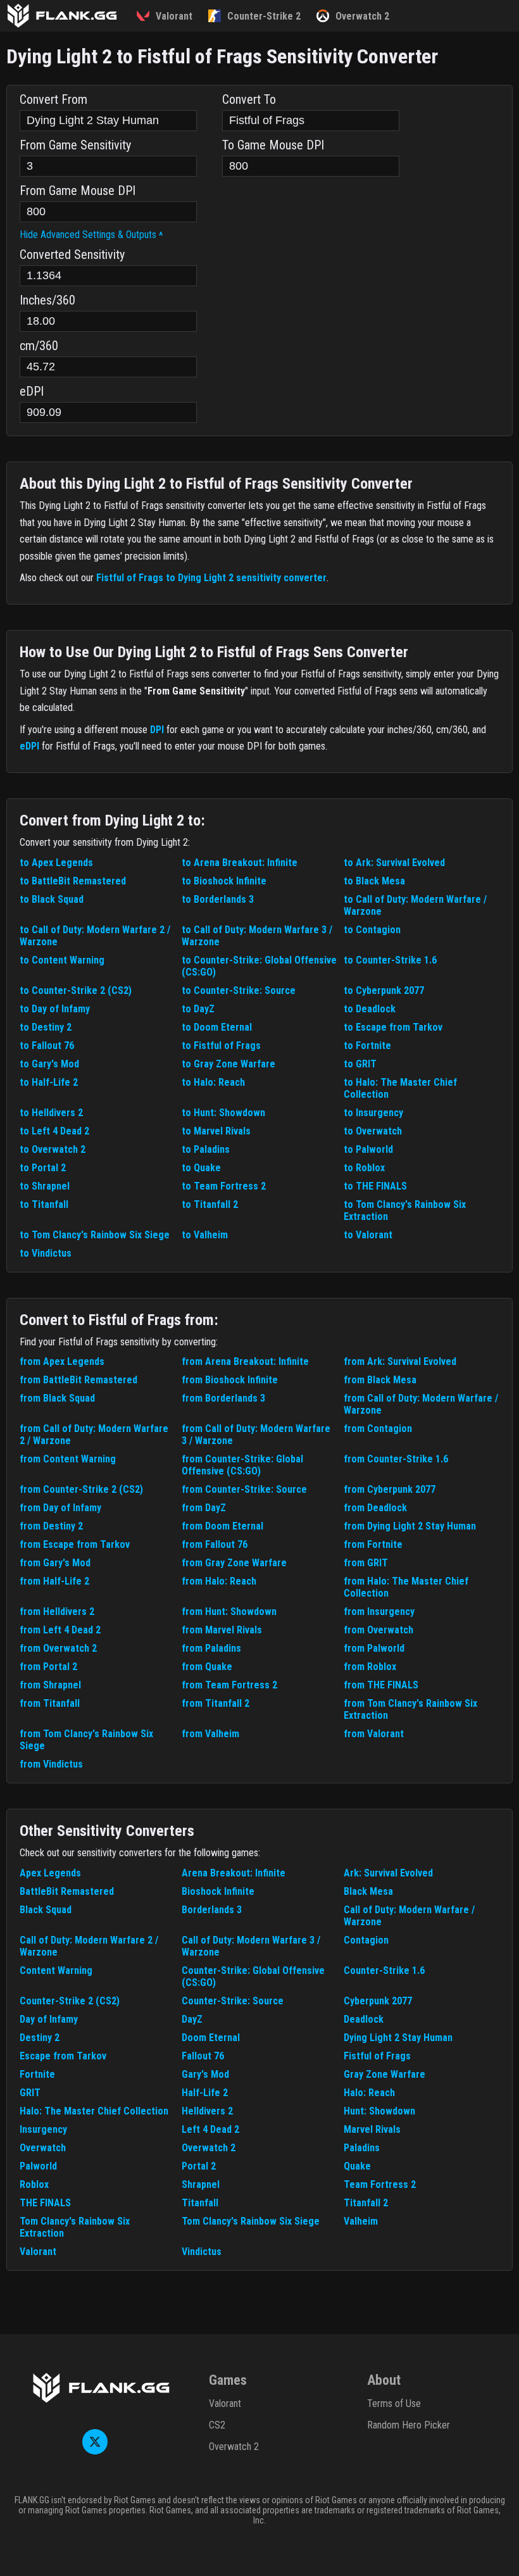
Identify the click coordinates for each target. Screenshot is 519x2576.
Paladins (362, 2148)
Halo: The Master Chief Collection (94, 2111)
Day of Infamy (49, 2019)
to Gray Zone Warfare (228, 1064)
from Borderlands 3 (223, 1398)
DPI (157, 730)
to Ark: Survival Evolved (394, 863)
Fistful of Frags (377, 2056)
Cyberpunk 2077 (378, 2001)
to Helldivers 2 (51, 1113)
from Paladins (211, 1648)
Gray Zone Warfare (385, 2074)
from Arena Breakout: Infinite (245, 1361)
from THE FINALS (381, 1685)
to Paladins (206, 1149)
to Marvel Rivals (216, 1131)
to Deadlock (370, 1009)
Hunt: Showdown (379, 2111)
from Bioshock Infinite (230, 1380)
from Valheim (210, 1734)
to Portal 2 (43, 1168)
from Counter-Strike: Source (244, 1489)
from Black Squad (57, 1398)
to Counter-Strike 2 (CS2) (76, 990)
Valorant (38, 2252)
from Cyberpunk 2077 (390, 1489)
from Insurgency (379, 1612)
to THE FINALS (375, 1186)
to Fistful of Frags (221, 1046)
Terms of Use (394, 2403)
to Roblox (364, 1168)
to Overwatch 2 (53, 1149)
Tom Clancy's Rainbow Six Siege (251, 2221)
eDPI (29, 746)
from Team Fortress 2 (229, 1685)
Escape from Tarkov (63, 2056)
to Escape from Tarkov (393, 1027)
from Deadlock (375, 1508)
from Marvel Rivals (222, 1630)
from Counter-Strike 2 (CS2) (81, 1489)
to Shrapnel (45, 1186)
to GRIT (360, 1064)
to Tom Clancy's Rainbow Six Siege (95, 1235)
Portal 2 (199, 2166)
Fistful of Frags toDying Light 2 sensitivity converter (211, 578)
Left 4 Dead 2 (210, 2129)
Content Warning (56, 1970)
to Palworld (368, 1149)
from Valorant (374, 1734)
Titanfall (200, 2203)
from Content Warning (68, 1459)
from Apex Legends (62, 1361)
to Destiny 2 (46, 1027)
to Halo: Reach (213, 1082)
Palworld (38, 2166)
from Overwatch (378, 1630)
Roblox (34, 2184)
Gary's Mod (205, 2074)
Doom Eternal (211, 2038)
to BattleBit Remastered (73, 881)
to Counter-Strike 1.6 (390, 960)
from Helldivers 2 (57, 1612)
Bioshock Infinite (218, 1891)
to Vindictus (46, 1253)
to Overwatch (373, 1131)
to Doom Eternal (217, 1027)
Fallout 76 (203, 2056)
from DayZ (204, 1508)
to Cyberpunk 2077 (384, 990)
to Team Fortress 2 (224, 1186)
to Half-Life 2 (49, 1082)
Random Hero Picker (409, 2425)
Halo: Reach (369, 2093)
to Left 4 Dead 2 (54, 1131)
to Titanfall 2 (210, 1204)
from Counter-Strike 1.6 (396, 1459)
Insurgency (43, 2129)
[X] (95, 2451)
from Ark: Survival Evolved (400, 1361)
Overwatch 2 (209, 2148)
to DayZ (198, 1009)
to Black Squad (52, 899)
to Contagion (372, 930)
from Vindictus (51, 1764)
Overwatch (43, 2148)
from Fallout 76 (215, 1544)
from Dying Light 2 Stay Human (410, 1526)
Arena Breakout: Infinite (234, 1873)
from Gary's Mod (55, 1563)
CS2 (217, 2425)
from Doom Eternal (222, 1526)
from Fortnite (373, 1544)
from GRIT (366, 1563)
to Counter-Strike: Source (239, 990)
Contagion (366, 1940)
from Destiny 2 (51, 1526)
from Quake (207, 1667)
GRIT (30, 2093)
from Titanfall (50, 1703)
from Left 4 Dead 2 (60, 1630)
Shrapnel (201, 2184)
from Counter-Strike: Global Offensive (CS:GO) (242, 1465)
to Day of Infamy (55, 1009)
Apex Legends (50, 1873)
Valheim (361, 2221)
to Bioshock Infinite (224, 881)
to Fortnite (367, 1046)
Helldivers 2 (207, 2111)
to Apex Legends (56, 863)
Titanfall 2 (366, 2203)
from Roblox (370, 1667)
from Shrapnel (50, 1685)
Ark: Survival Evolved (388, 1873)
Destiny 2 (40, 2038)
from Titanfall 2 (216, 1703)
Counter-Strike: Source (233, 2001)
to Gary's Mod (49, 1064)
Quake (357, 2166)
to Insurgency (373, 1113)
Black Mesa (368, 1891)
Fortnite (37, 2074)
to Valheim (205, 1235)
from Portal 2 (48, 1667)
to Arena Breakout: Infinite (240, 863)
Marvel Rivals (372, 2129)
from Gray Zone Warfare (234, 1563)
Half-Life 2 (205, 2093)
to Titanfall (44, 1204)
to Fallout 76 (47, 1046)
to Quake (201, 1168)
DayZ (192, 2019)
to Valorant (368, 1235)
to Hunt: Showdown (223, 1113)
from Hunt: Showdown (229, 1612)
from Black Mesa (380, 1380)
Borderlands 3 (212, 1910)
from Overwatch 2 (58, 1648)
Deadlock (364, 2019)
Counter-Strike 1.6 (384, 1970)
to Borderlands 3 (218, 899)
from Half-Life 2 (54, 1581)
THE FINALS (45, 2203)
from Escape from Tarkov (75, 1544)
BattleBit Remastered (67, 1891)
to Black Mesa (374, 881)
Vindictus (202, 2252)
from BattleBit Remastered (78, 1380)
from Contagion (378, 1429)
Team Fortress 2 (380, 2184)
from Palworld (374, 1648)
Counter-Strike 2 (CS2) (70, 2001)
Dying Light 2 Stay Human (398, 2038)
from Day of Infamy (60, 1508)
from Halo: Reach (219, 1581)
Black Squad (46, 1910)
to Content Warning (62, 960)
